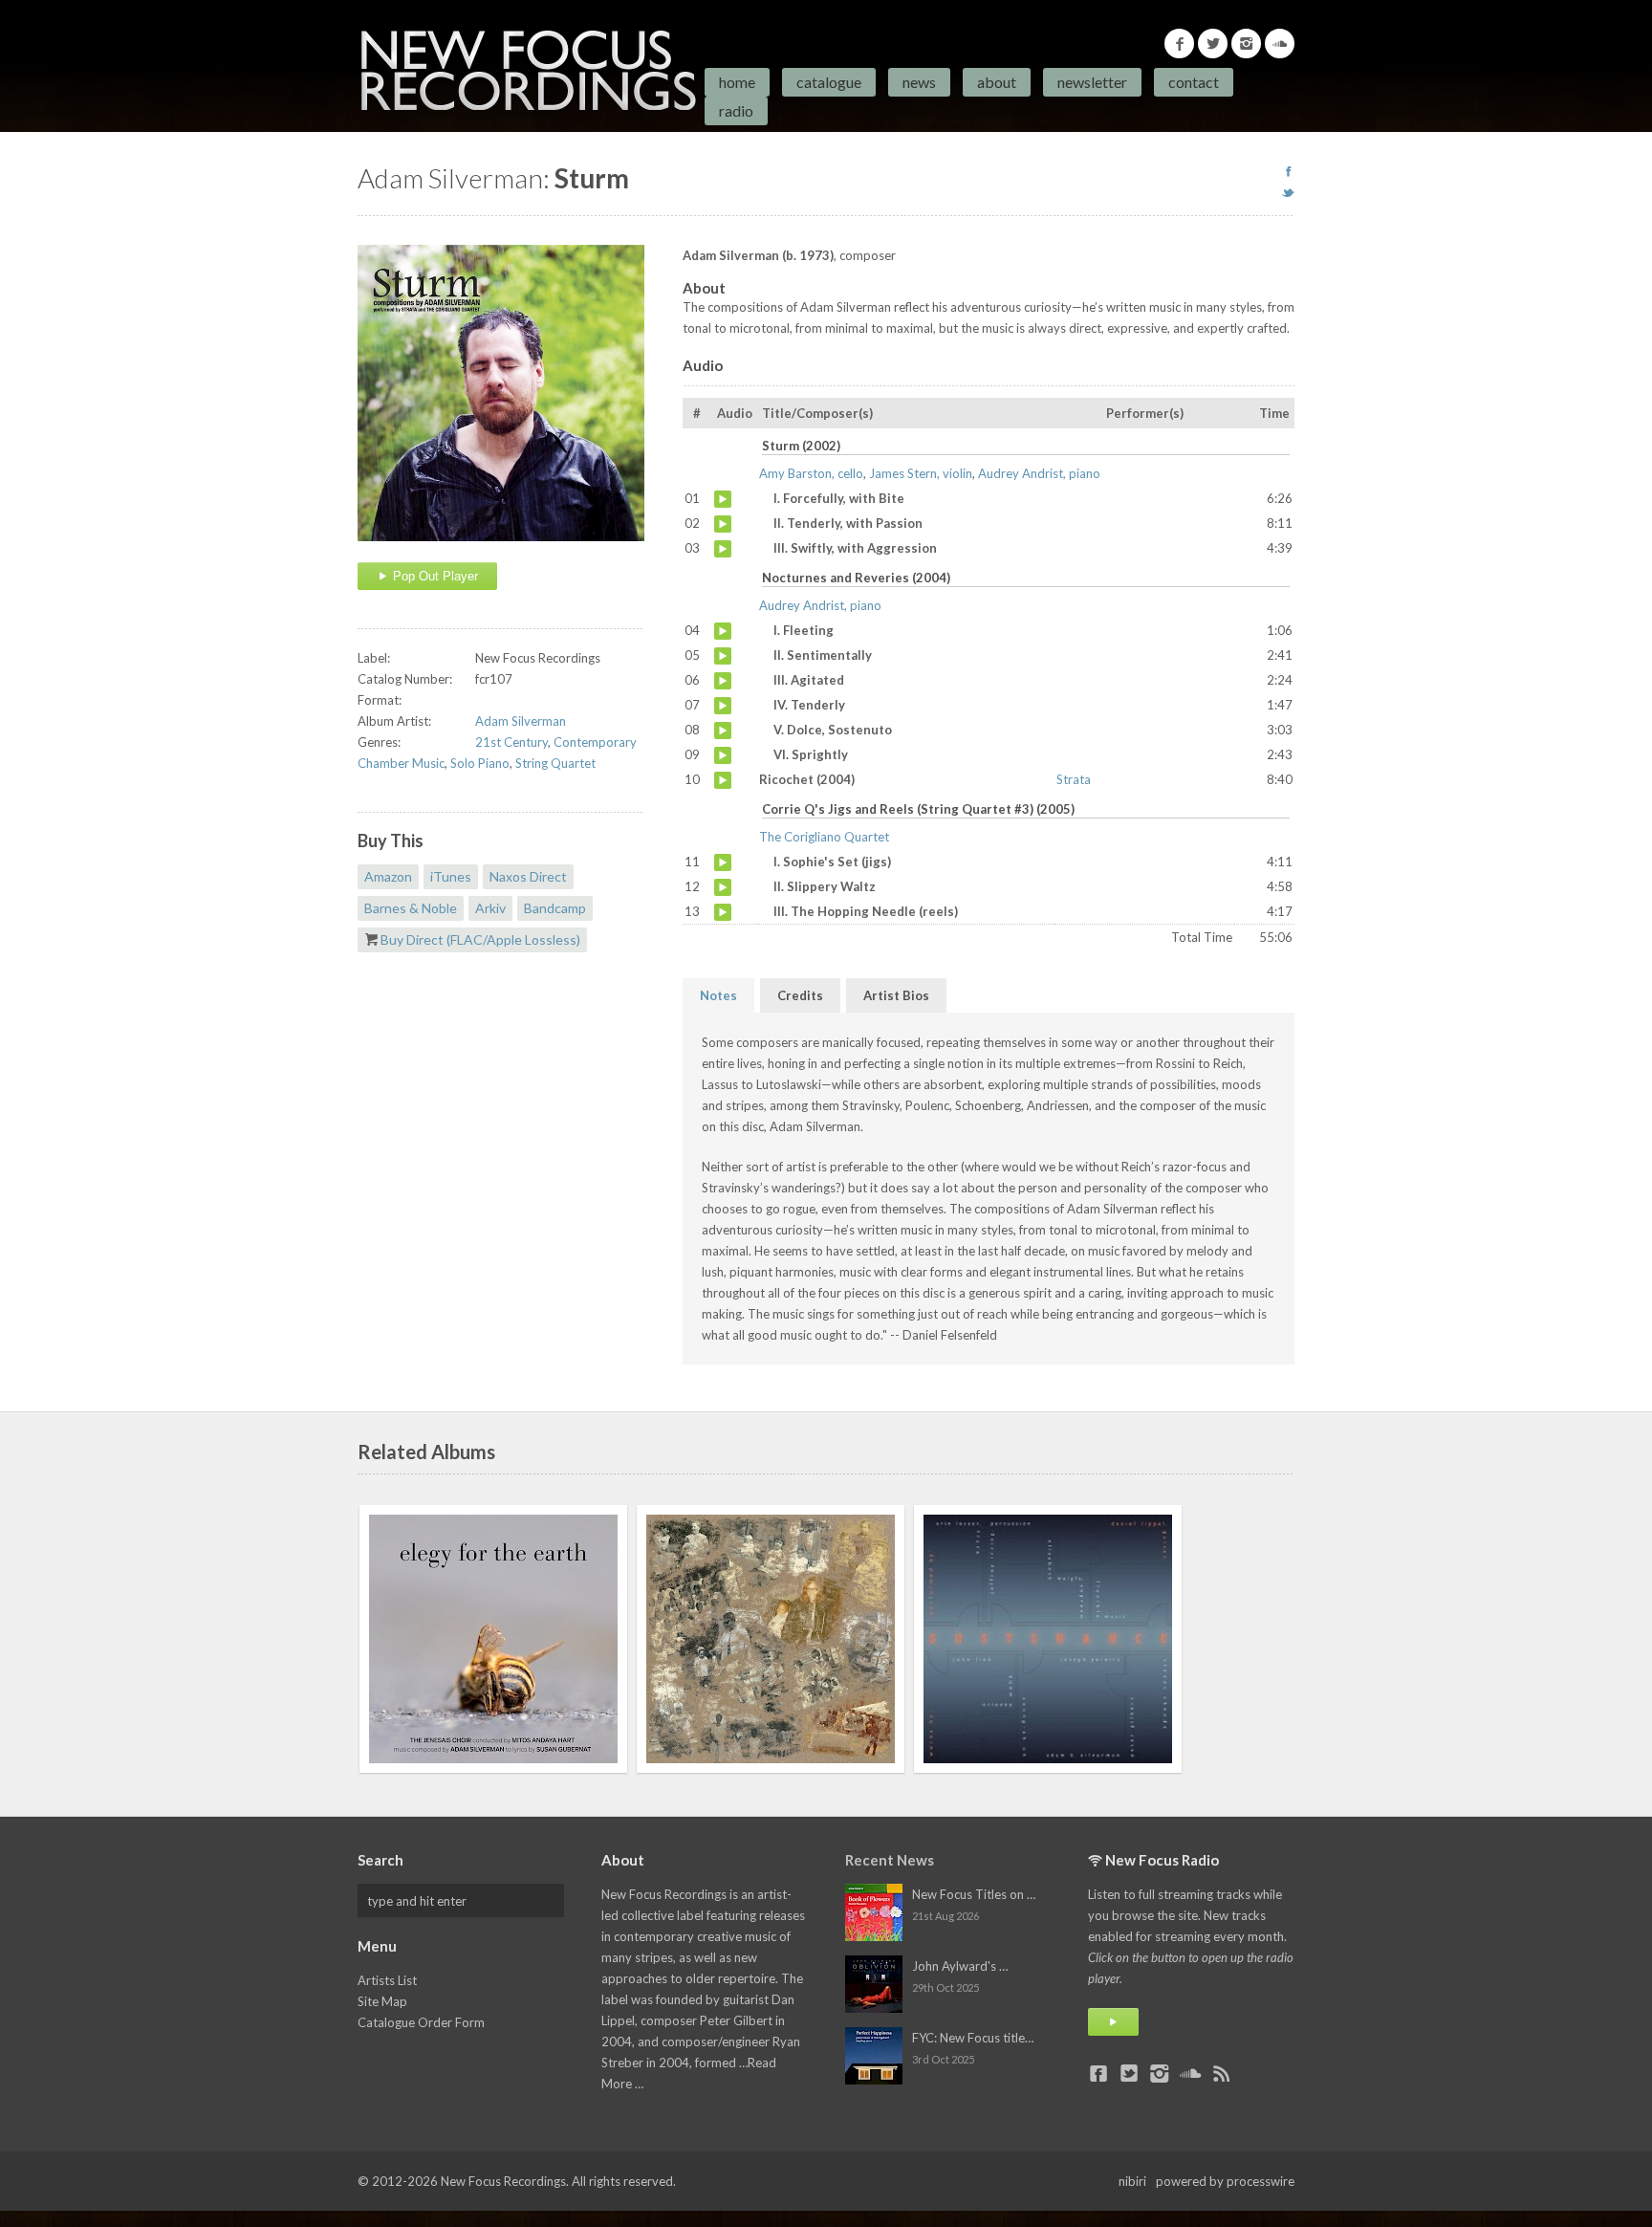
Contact (1194, 82)
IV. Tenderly (723, 706)
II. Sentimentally (723, 656)
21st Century (511, 742)
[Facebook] (1179, 44)
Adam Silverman (521, 721)
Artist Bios (896, 995)
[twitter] (1288, 192)
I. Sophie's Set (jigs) (723, 862)
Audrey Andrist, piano (1039, 473)
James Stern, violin (921, 473)
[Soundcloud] (1280, 44)
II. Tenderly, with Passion (723, 524)
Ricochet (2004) (723, 780)
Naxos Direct (528, 876)
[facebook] (1288, 171)
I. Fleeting (723, 631)
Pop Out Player (434, 576)
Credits (800, 995)
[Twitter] (1213, 44)
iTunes (451, 876)
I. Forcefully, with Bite (723, 499)
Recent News (890, 1860)
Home (737, 82)
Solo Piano (480, 763)
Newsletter (1092, 82)
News (919, 82)
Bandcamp (555, 908)
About (997, 82)
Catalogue (829, 82)
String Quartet (555, 763)
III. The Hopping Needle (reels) (723, 912)
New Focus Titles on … (974, 1894)
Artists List (387, 1980)
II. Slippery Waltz (723, 887)
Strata (1074, 779)
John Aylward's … (960, 1966)
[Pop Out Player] (1113, 2022)
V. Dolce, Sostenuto (723, 731)
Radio (736, 110)
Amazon (388, 876)
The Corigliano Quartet (824, 837)
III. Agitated (723, 681)
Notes (718, 995)
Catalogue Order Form (421, 2022)
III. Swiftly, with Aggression (723, 549)
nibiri (1132, 2181)
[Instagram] (1246, 44)
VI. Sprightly (723, 755)
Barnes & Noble (411, 908)
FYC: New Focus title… (973, 2038)
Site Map (382, 2001)
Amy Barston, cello (811, 473)
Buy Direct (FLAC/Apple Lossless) (480, 939)
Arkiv (490, 908)
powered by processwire (1225, 2181)
